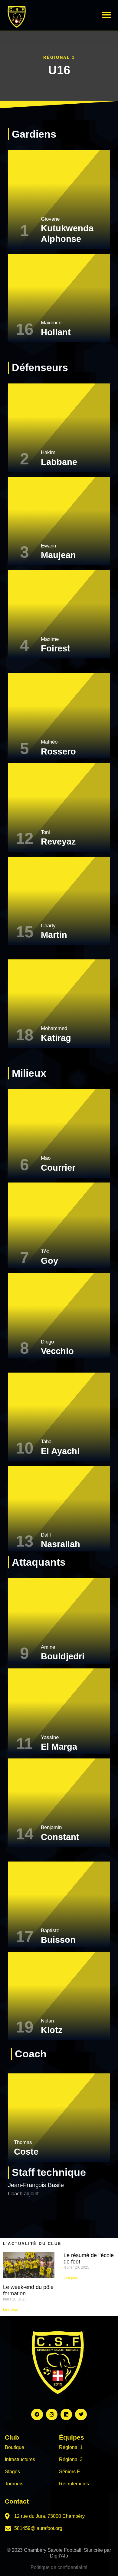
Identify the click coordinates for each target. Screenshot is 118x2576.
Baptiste (50, 1930)
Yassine (50, 1737)
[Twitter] (81, 2414)
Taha (46, 1442)
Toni (45, 832)
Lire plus (10, 2310)
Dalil (46, 1535)
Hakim (48, 452)
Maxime (50, 639)
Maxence (51, 323)
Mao (46, 1158)
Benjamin (51, 1827)
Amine (48, 1647)
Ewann (48, 546)
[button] (107, 15)
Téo (45, 1251)
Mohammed (54, 1028)
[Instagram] (52, 2414)
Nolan (47, 2021)
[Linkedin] (66, 2414)
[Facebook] (37, 2414)
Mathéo (49, 742)
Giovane (50, 219)
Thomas (23, 2142)
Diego (47, 1342)
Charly (48, 926)
